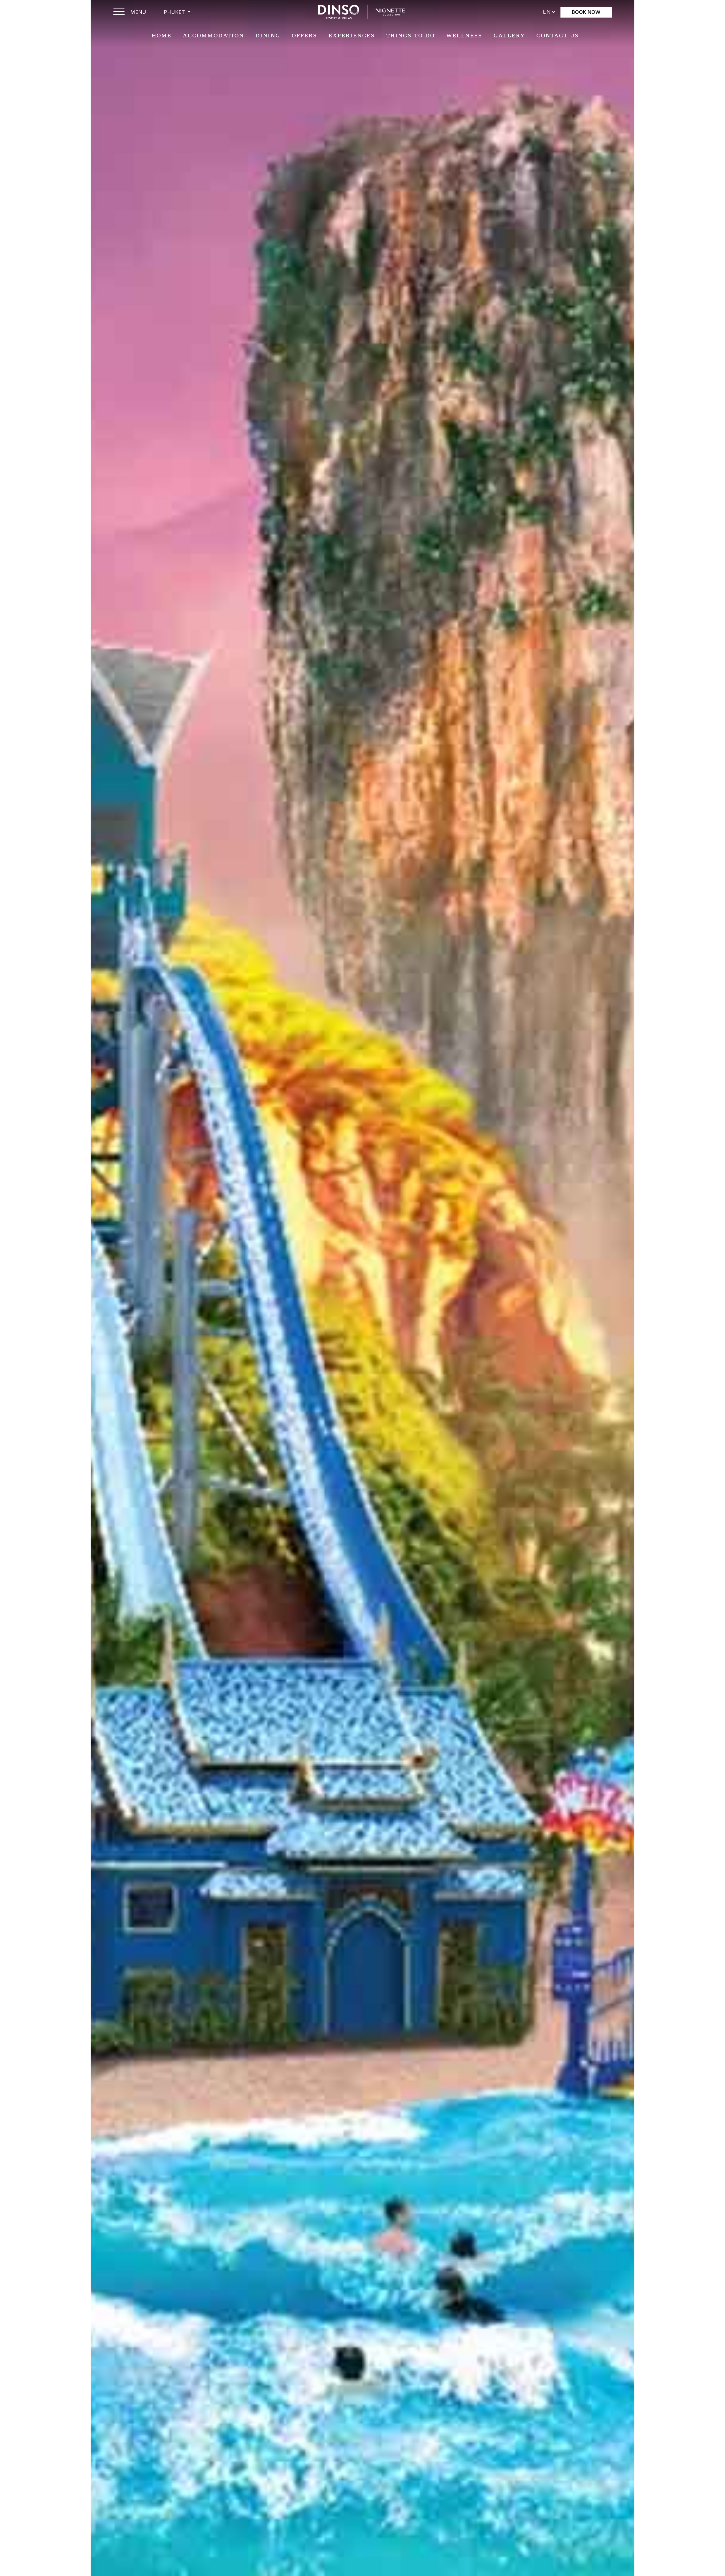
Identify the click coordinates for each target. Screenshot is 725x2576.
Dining (268, 35)
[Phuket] (362, 12)
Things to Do (411, 35)
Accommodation (214, 35)
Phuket (175, 12)
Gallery (509, 35)
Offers (304, 35)
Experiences (352, 35)
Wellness (464, 35)
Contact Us (558, 35)
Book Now (586, 12)
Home (162, 35)
